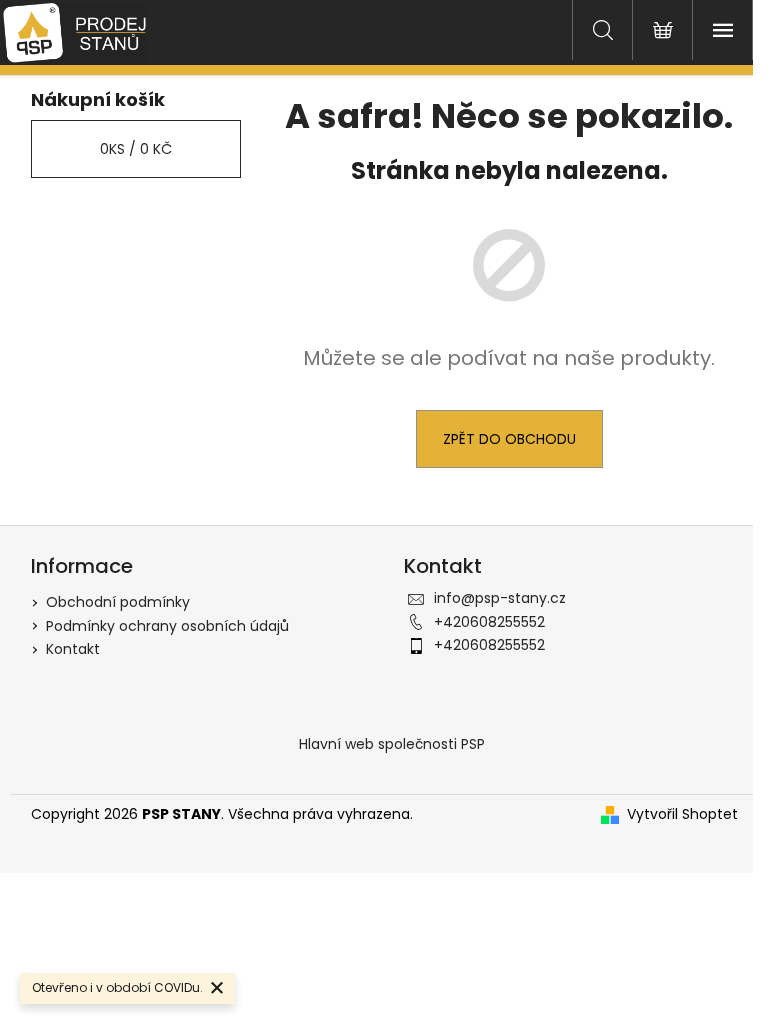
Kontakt (73, 649)
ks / (136, 149)
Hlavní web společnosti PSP (392, 744)
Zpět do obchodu (509, 439)
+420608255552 (489, 622)
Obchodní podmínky (118, 602)
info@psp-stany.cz (500, 598)
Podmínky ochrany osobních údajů (167, 626)
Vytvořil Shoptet (682, 814)
